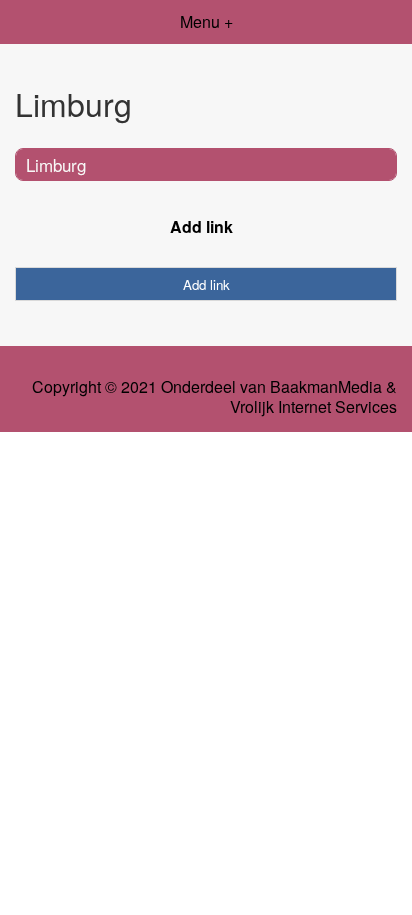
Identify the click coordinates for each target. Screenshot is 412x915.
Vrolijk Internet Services (313, 407)
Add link (201, 226)
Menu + (206, 21)
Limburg (56, 164)
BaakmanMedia (326, 387)
